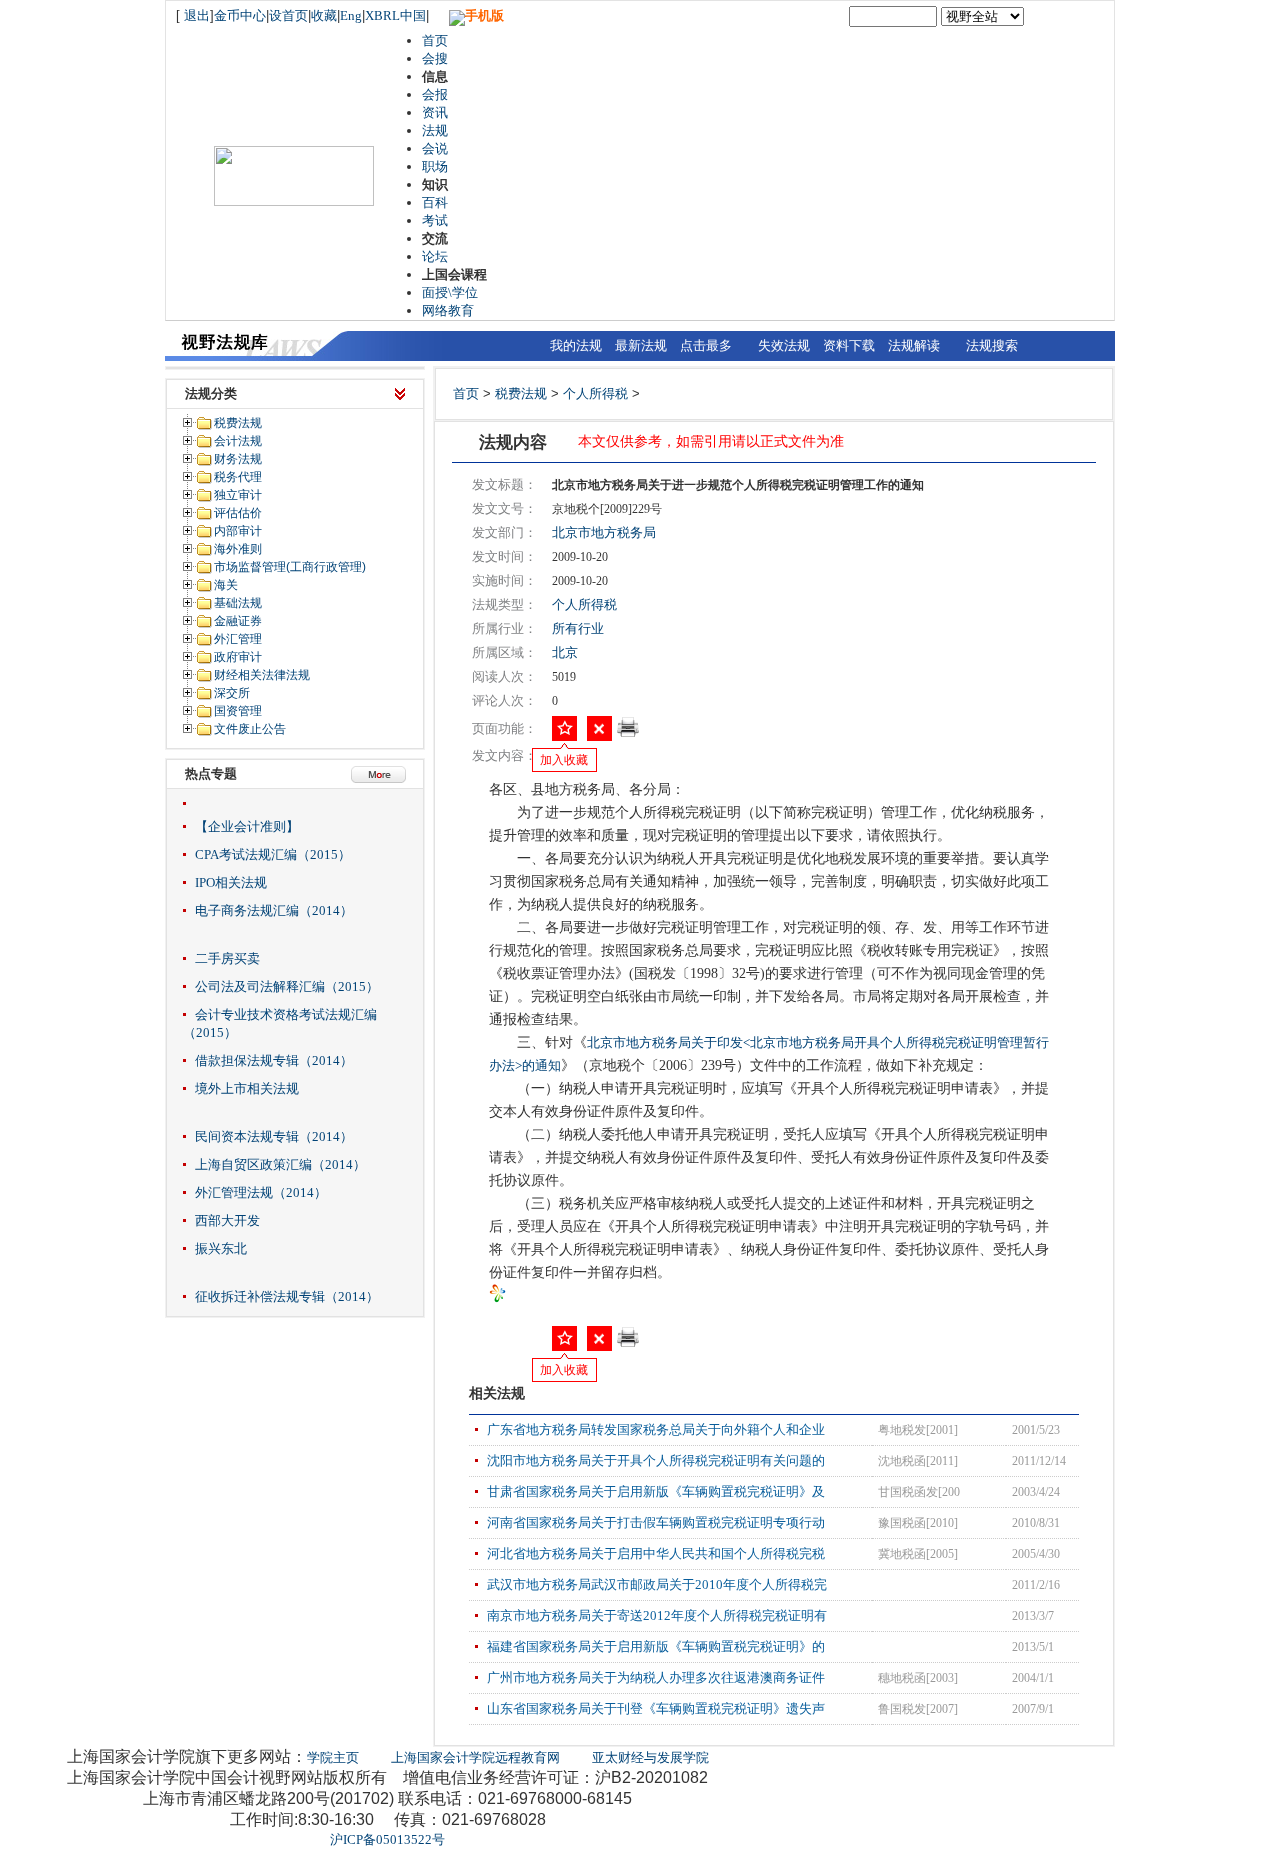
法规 (435, 130)
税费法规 (521, 393)
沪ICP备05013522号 (387, 1839)
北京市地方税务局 (604, 532)
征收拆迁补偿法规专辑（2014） (287, 1296)
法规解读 (914, 345)
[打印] (628, 733)
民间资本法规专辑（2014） (274, 1136)
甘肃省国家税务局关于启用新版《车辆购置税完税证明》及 (656, 1491)
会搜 (435, 58)
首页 (435, 40)
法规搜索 (992, 345)
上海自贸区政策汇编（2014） (280, 1164)
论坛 (435, 256)
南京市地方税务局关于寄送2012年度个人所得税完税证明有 (657, 1615)
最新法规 (641, 345)
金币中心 (240, 15)
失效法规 (784, 345)
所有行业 (578, 628)
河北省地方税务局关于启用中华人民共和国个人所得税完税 (656, 1553)
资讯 (435, 112)
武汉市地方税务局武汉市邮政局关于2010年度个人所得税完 (657, 1584)
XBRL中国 (395, 15)
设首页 (288, 15)
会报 (435, 94)
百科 (435, 202)
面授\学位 (450, 292)
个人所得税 (595, 393)
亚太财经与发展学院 (650, 1757)
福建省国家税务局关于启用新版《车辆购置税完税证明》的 (656, 1646)
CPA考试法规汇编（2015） (273, 854)
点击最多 (706, 345)
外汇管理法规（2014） (261, 1192)
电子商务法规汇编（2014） (274, 910)
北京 (565, 652)
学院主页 (333, 1757)
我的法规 (576, 345)
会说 (435, 148)
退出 (197, 15)
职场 (435, 166)
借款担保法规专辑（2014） (274, 1060)
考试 (435, 220)
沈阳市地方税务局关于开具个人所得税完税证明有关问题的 (656, 1460)
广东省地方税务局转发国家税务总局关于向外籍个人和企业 (656, 1429)
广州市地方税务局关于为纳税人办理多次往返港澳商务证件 (656, 1677)
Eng (351, 15)
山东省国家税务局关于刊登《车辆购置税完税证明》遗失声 (656, 1708)
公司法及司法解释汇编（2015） (287, 986)
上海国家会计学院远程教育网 (475, 1757)
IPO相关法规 (231, 882)
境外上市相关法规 (247, 1088)
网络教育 (448, 310)
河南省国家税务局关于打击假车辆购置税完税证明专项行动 (656, 1522)
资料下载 (849, 345)
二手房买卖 (227, 958)
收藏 (324, 15)
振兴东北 (221, 1248)
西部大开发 (227, 1220)
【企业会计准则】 (247, 826)
